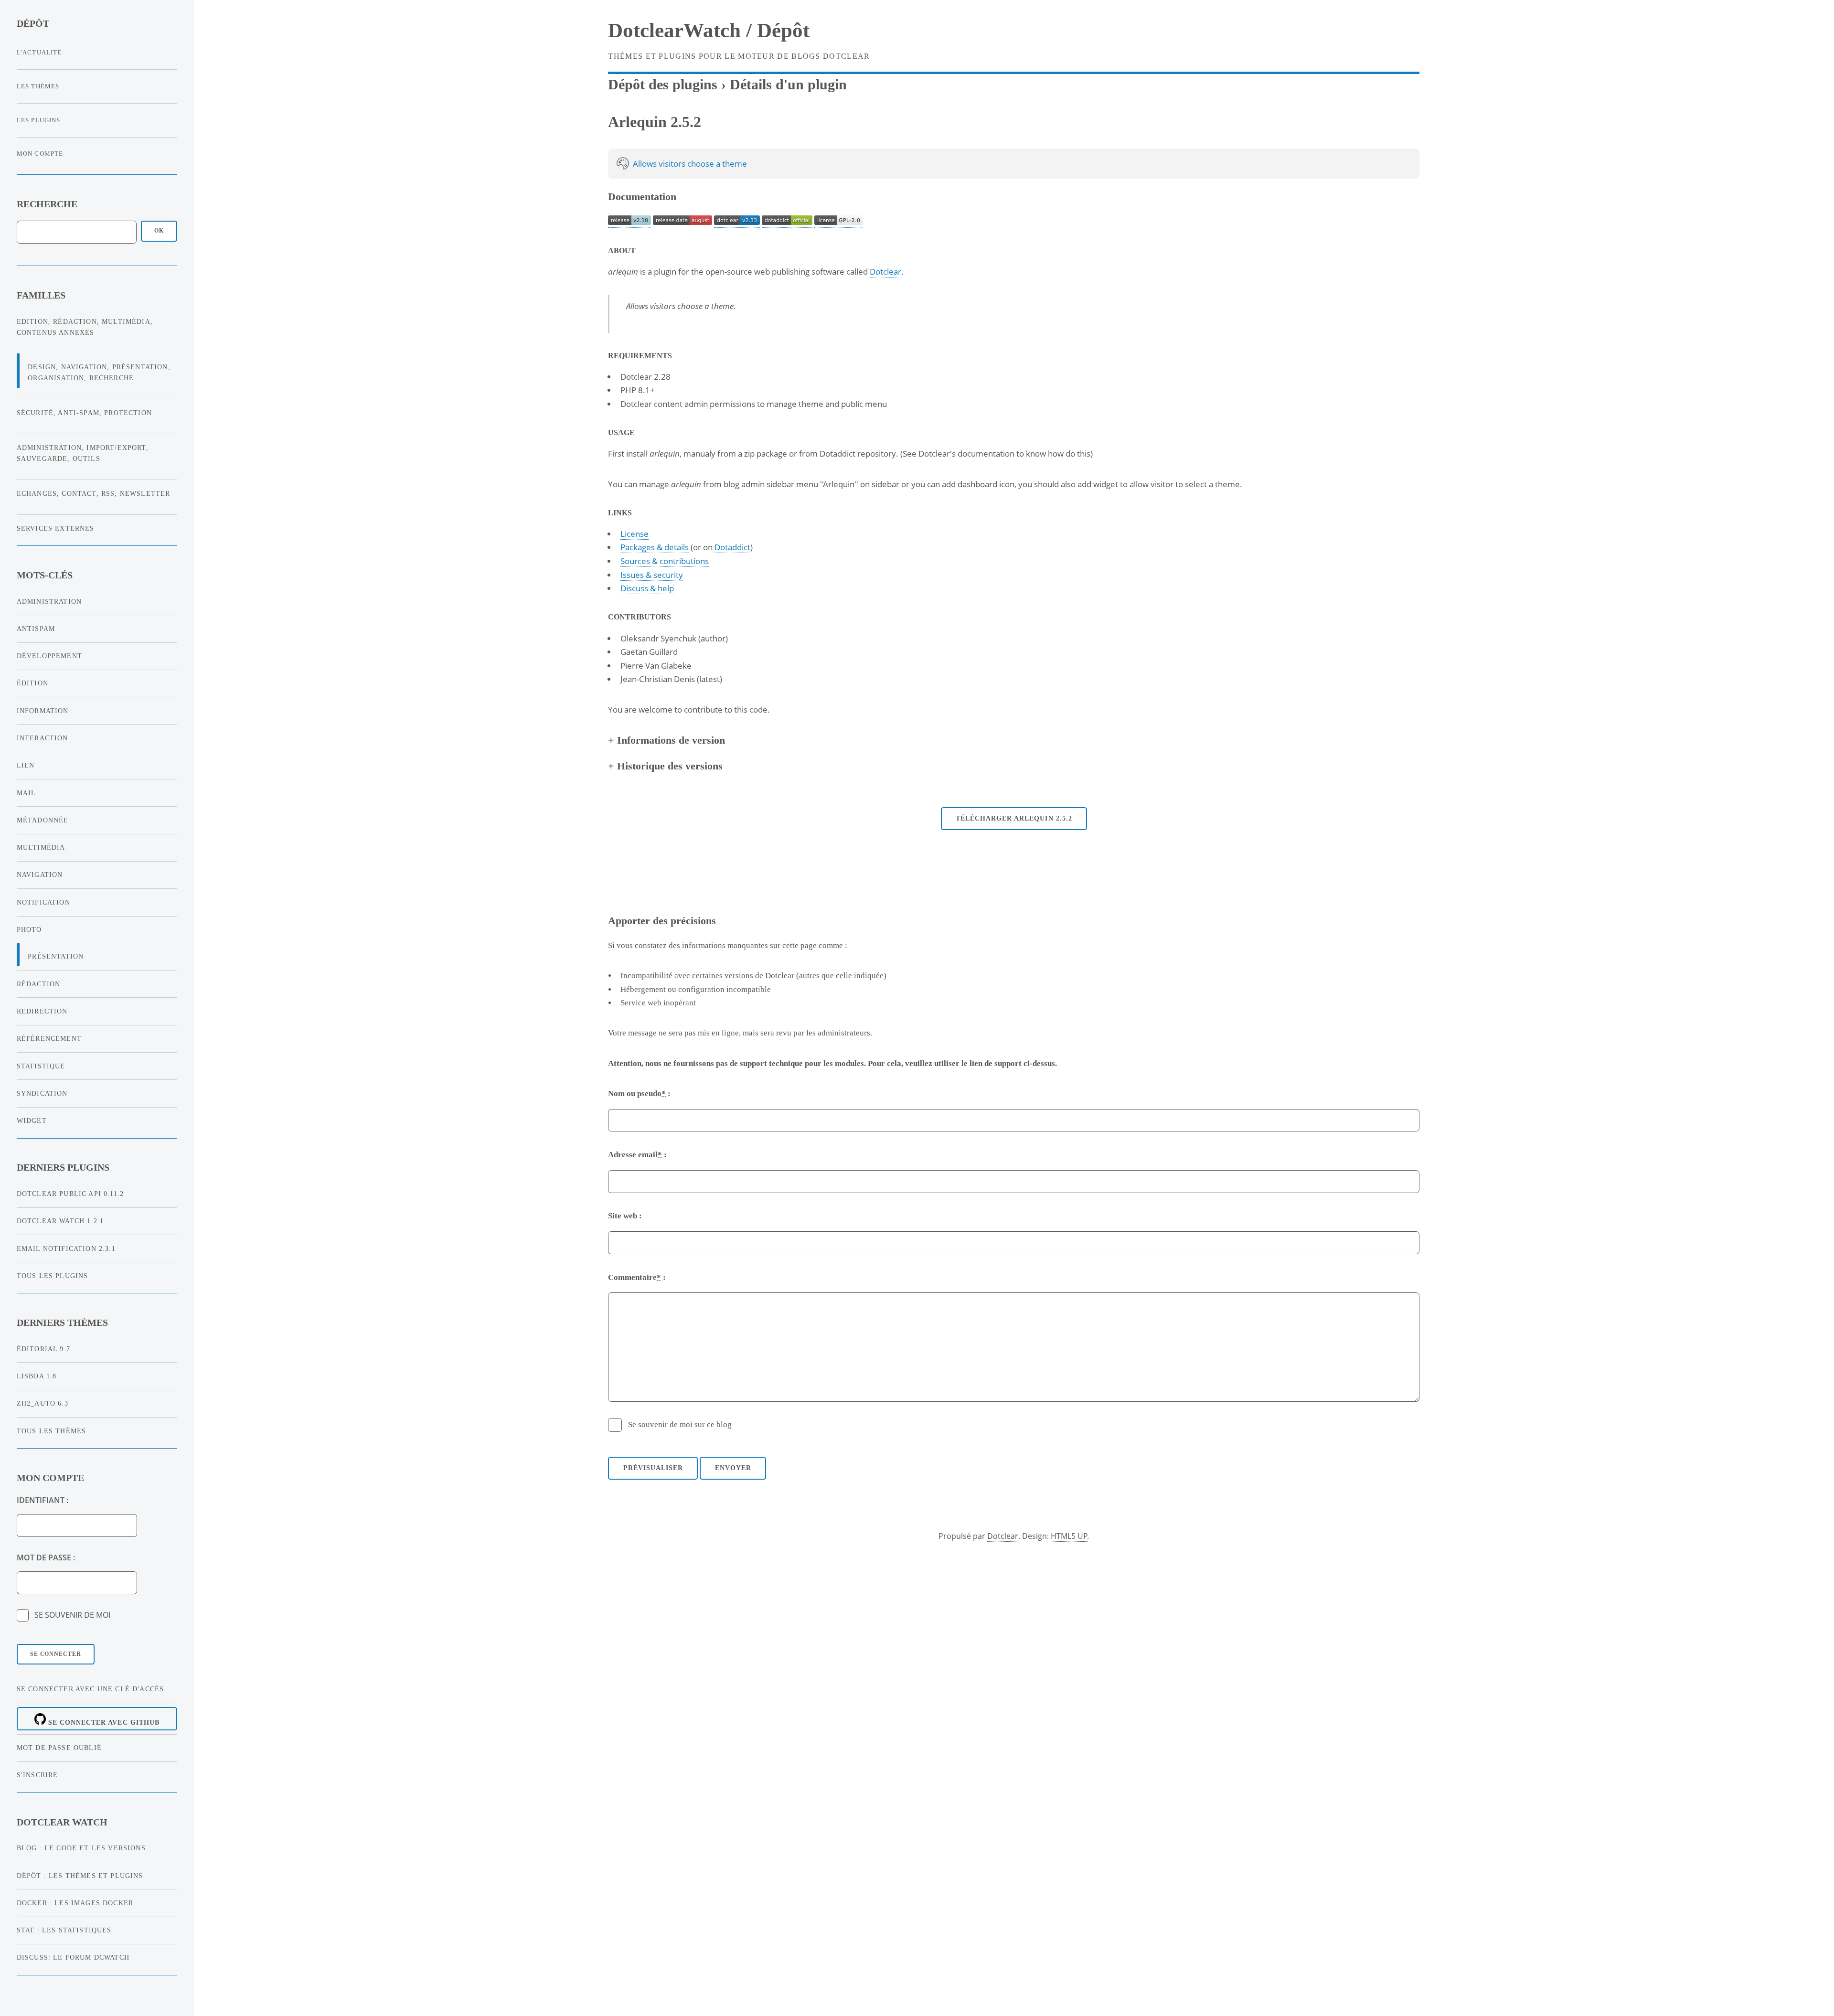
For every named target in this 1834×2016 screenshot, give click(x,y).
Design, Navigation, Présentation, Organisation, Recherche (99, 372)
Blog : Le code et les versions (81, 1848)
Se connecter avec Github (103, 1722)
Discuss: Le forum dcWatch (73, 1957)
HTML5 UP (1069, 1536)
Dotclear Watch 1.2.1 (60, 1221)
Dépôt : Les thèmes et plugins (80, 1876)
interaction (43, 738)
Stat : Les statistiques (64, 1930)
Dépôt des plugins (663, 85)
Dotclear (885, 271)
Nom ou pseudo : (639, 1093)
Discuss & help (647, 588)
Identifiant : (43, 1500)
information (43, 711)
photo (29, 929)
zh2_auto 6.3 (43, 1403)
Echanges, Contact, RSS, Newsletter (94, 493)
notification (43, 902)
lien (26, 765)
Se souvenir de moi (72, 1615)
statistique (41, 1066)
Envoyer (733, 1468)
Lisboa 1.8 (37, 1376)
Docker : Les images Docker (75, 1903)
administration (49, 601)
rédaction (39, 984)
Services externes (56, 528)
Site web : (625, 1216)
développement (49, 656)
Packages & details (655, 547)
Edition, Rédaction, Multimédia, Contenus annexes (85, 327)
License (634, 533)
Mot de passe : (46, 1557)
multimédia (41, 847)
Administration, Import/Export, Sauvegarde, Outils (83, 453)
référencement (49, 1038)
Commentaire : (637, 1277)
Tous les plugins (53, 1276)
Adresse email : (637, 1155)
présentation (56, 956)
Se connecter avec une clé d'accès (91, 1689)
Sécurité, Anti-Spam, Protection (84, 413)
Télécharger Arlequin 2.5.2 (1014, 818)
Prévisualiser (653, 1468)
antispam (36, 629)
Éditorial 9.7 (43, 1349)
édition (32, 683)
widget (32, 1120)
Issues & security (652, 575)
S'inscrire (37, 1775)
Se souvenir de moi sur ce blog (680, 1424)
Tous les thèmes (52, 1431)
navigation (40, 875)
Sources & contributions (665, 561)
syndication (42, 1093)
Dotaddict (732, 547)
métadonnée (43, 820)
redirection (42, 1011)
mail (27, 793)
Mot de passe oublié (59, 1748)
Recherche (47, 204)
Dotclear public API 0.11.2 (70, 1194)
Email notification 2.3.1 (66, 1248)
